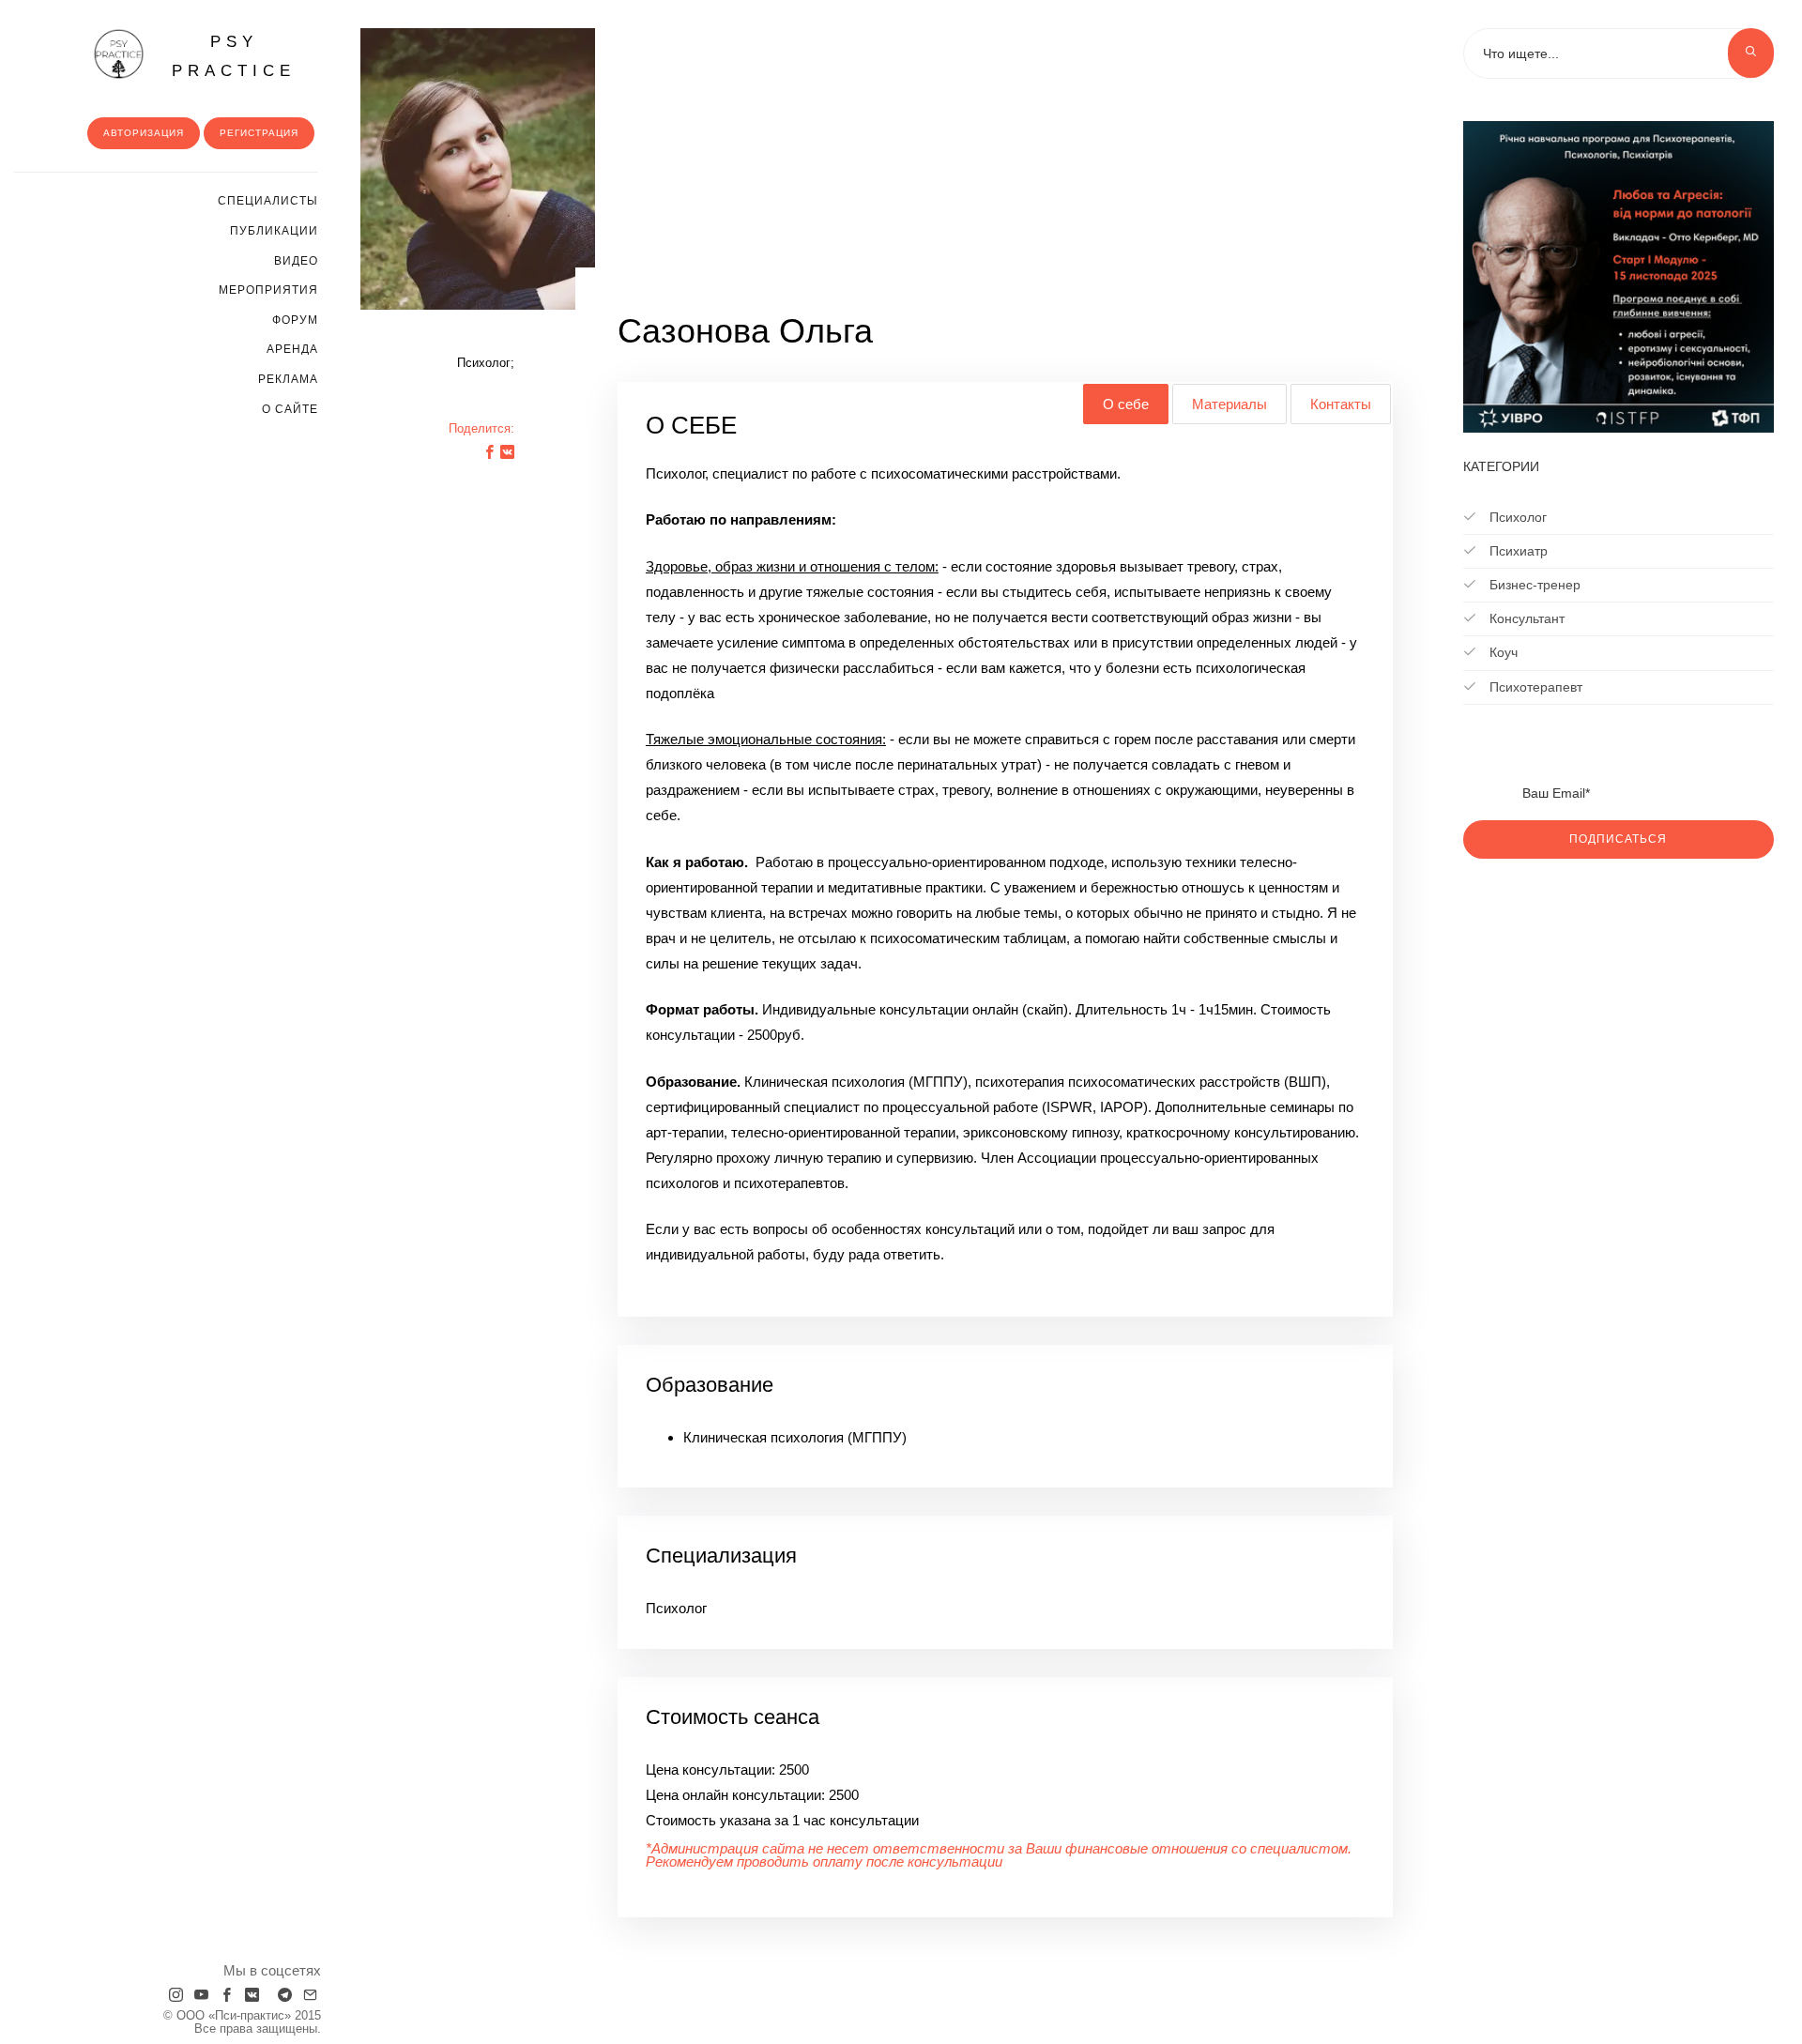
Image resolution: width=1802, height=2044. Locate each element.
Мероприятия (268, 290)
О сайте (290, 409)
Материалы (1229, 404)
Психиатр (1517, 551)
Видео (296, 261)
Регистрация (259, 133)
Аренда (292, 349)
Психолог (1516, 517)
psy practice (234, 56)
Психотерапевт (1534, 687)
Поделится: (481, 428)
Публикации (274, 231)
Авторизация (144, 133)
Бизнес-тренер (1533, 585)
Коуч (1502, 652)
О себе (1126, 404)
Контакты (1341, 404)
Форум (295, 320)
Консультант (1525, 618)
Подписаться (1618, 839)
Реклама (288, 379)
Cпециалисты (268, 201)
